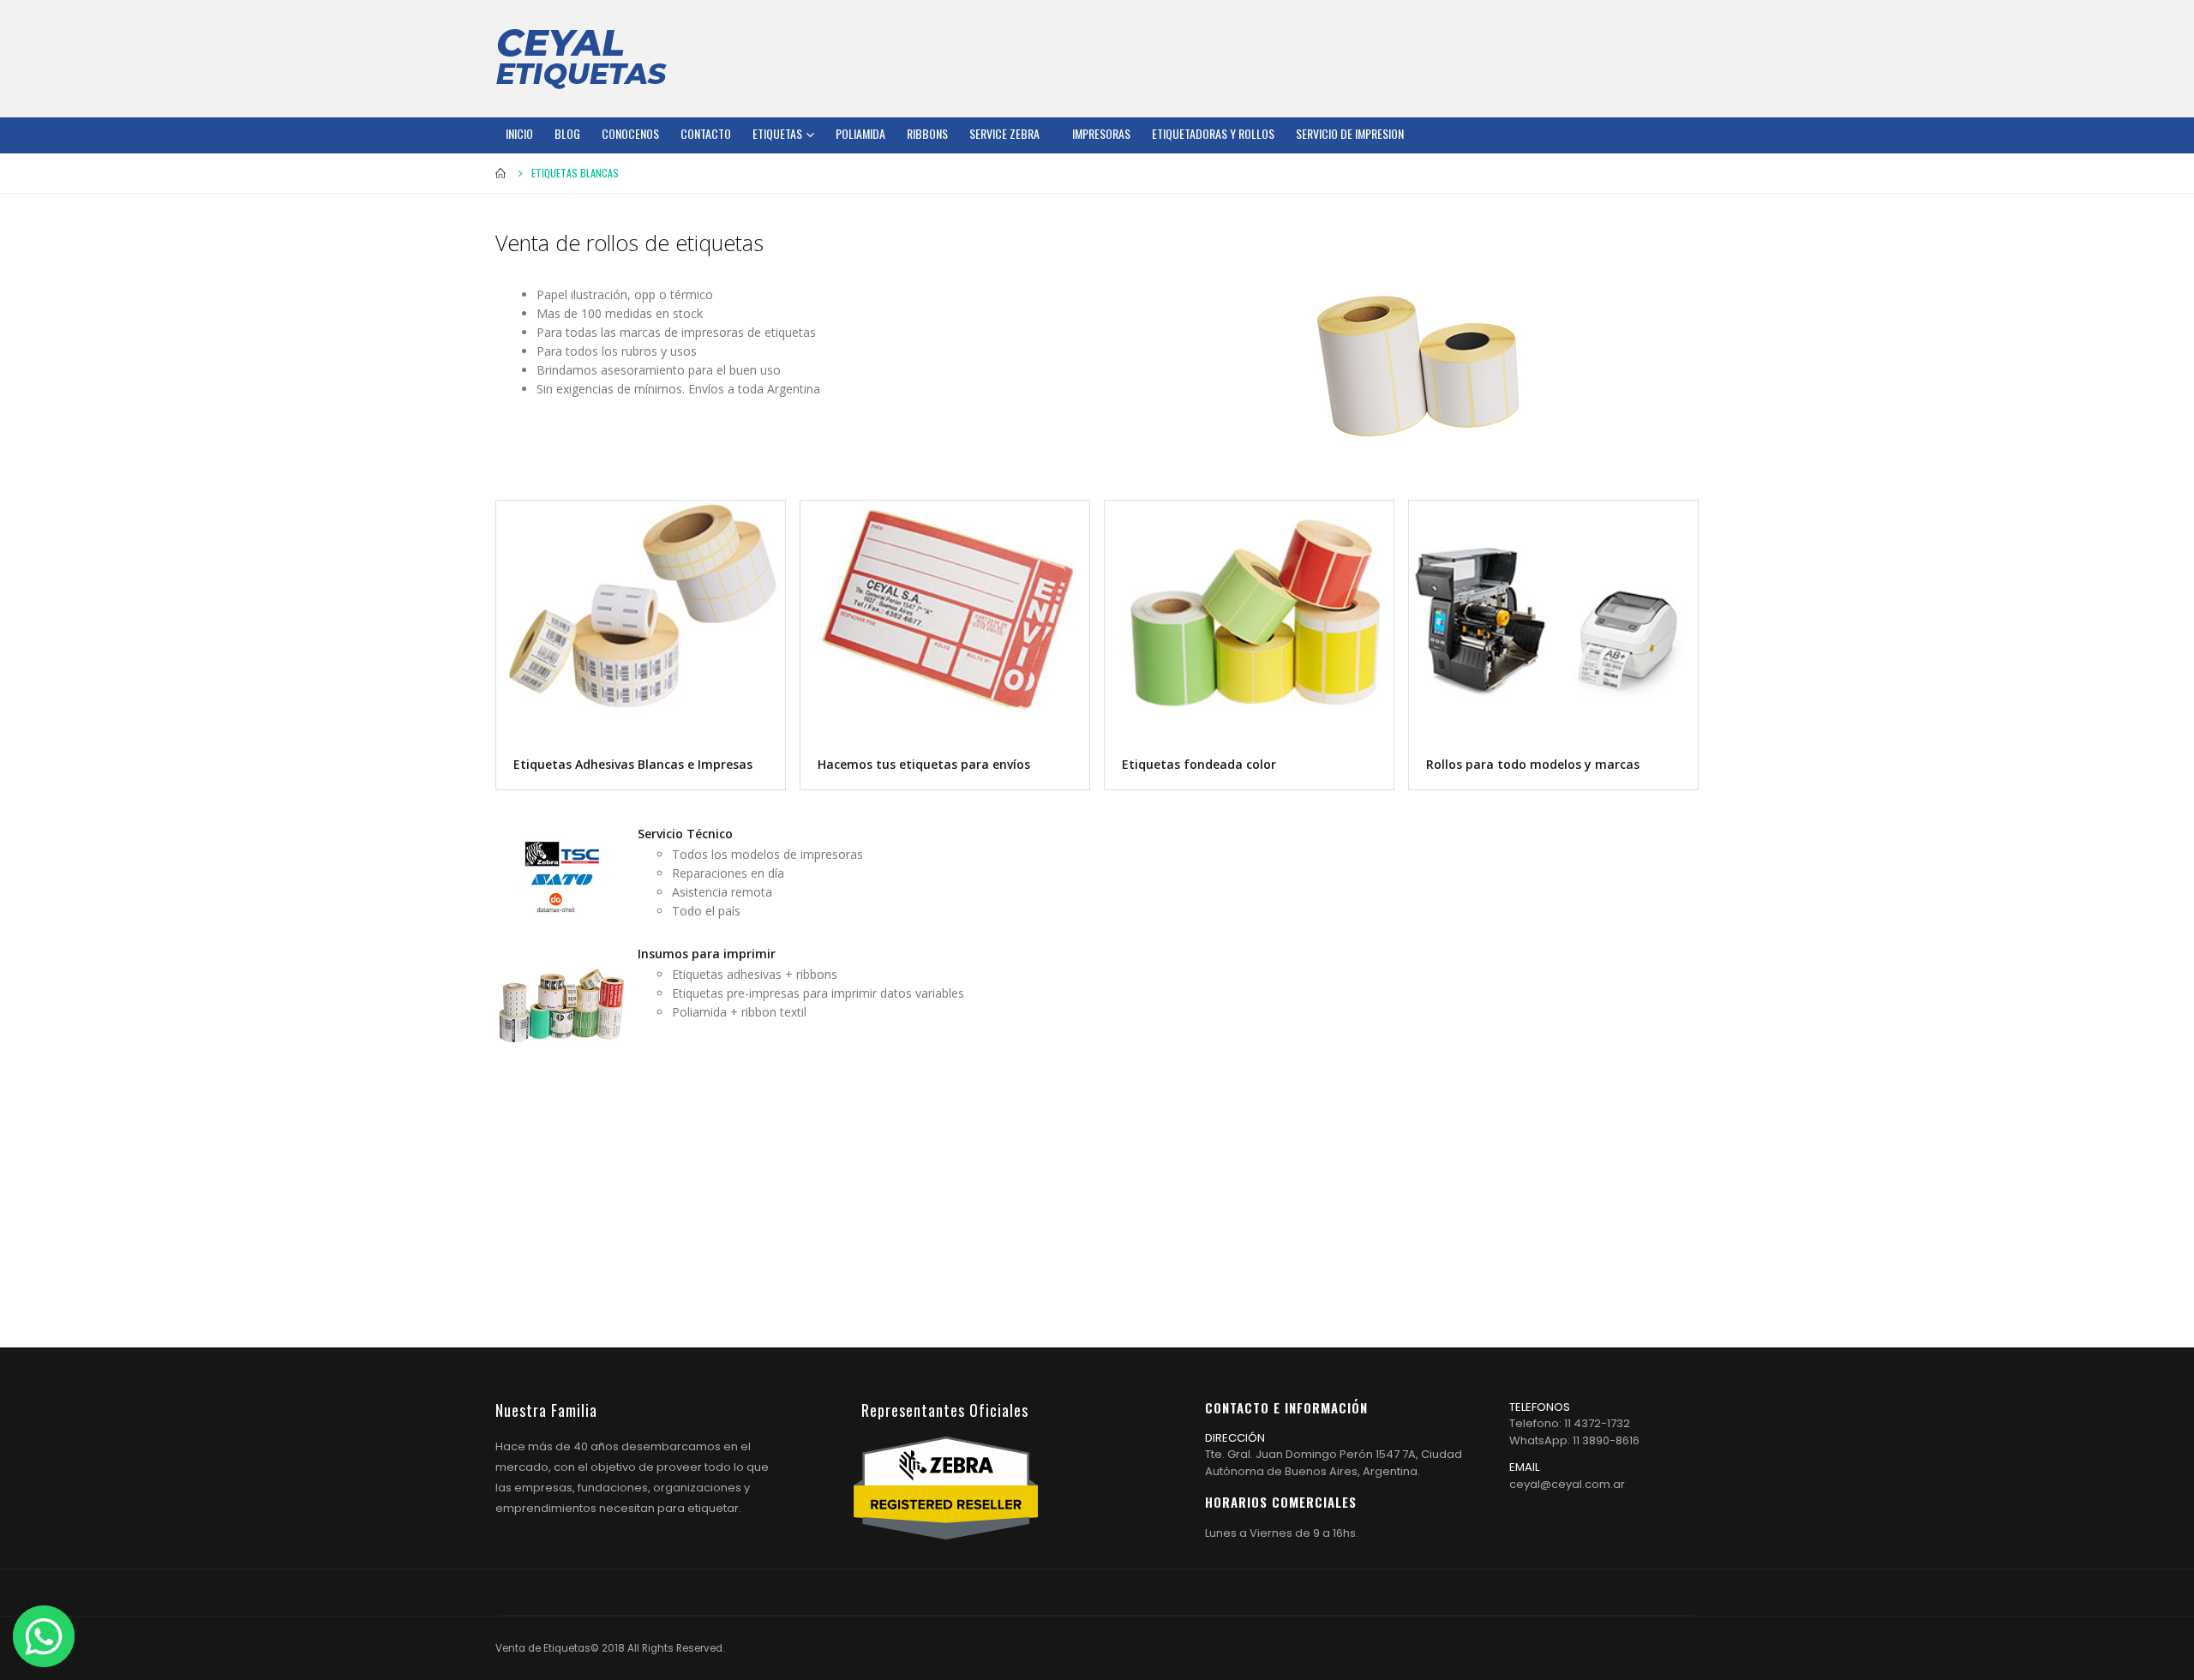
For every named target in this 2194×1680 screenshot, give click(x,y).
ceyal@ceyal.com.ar (1567, 1484)
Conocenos (630, 133)
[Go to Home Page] (501, 173)
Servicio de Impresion (1350, 133)
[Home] (581, 58)
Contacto (706, 133)
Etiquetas (777, 133)
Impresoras (1101, 133)
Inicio (519, 133)
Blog (567, 133)
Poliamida (860, 133)
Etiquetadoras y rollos (1213, 133)
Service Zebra (1004, 133)
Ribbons (927, 133)
